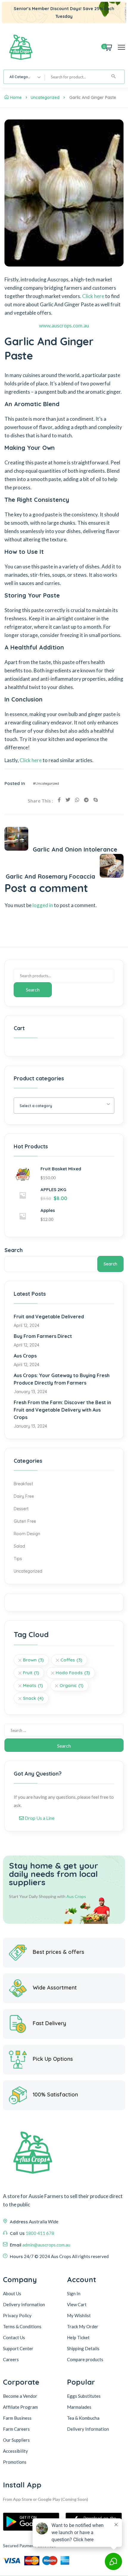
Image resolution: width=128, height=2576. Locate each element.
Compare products (85, 2359)
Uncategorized (45, 97)
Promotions (15, 2462)
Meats (33, 1685)
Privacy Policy (17, 2315)
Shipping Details (83, 2348)
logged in (43, 905)
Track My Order (83, 2326)
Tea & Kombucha (83, 2418)
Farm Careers (16, 2429)
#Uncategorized (46, 783)
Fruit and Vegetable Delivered (49, 1317)
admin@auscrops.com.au (46, 2245)
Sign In (74, 2293)
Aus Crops (25, 1356)
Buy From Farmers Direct (43, 1336)
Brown (33, 1660)
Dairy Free (24, 1496)
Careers (11, 2359)
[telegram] (86, 800)
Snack (33, 1698)
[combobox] (24, 77)
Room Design (27, 1534)
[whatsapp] (77, 800)
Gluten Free (25, 1521)
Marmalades (79, 2407)
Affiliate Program (20, 2407)
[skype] (96, 800)
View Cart (77, 2304)
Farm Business (17, 2418)
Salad (19, 1546)
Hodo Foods (73, 1673)
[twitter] (68, 800)
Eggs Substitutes (84, 2396)
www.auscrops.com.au (64, 325)
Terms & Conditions (22, 2326)
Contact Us (14, 2337)
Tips (18, 1559)
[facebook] (59, 800)
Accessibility (15, 2451)
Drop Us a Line (39, 1818)
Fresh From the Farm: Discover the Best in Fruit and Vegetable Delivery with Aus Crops (62, 1410)
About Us (12, 2293)
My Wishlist (79, 2315)
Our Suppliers (16, 2440)
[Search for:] (64, 1730)
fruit (31, 1673)
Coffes (71, 1660)
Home (16, 97)
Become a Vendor (20, 2396)
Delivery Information (24, 2304)
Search (33, 990)
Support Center (18, 2348)
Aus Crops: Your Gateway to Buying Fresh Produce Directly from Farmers (62, 1379)
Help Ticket (78, 2337)
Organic (71, 1685)
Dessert (21, 1509)
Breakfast (23, 1484)
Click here (93, 296)
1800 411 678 (40, 2233)
